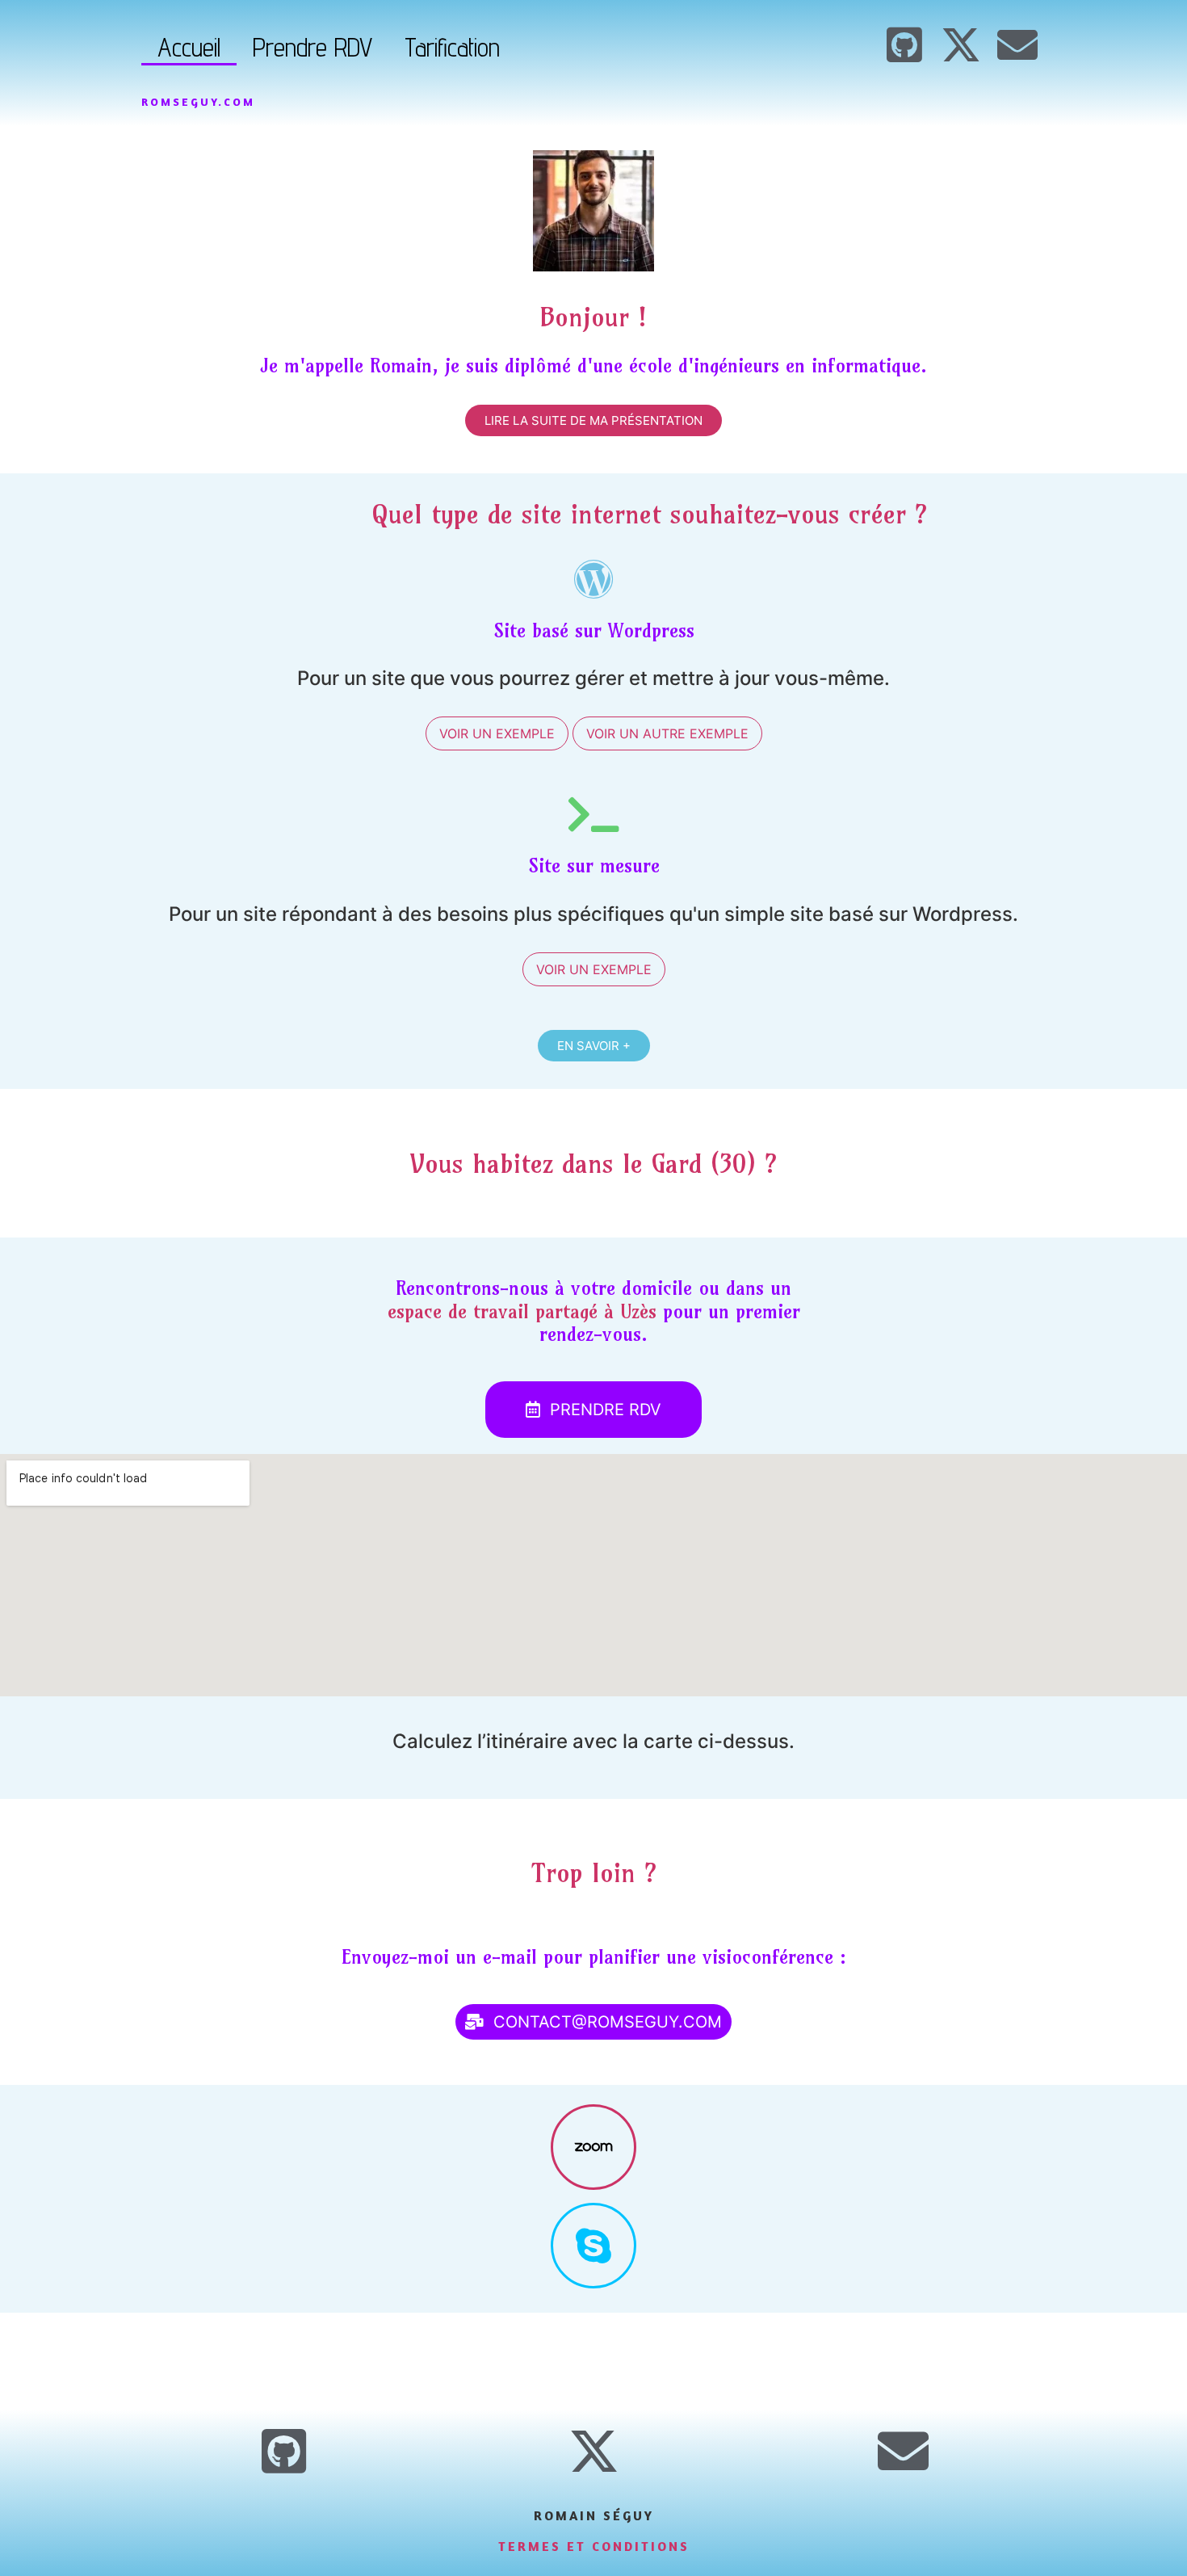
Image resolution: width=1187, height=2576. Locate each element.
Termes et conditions (594, 2546)
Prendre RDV (312, 47)
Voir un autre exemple (667, 733)
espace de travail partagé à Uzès (522, 1311)
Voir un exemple (497, 733)
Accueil (189, 47)
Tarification (452, 47)
